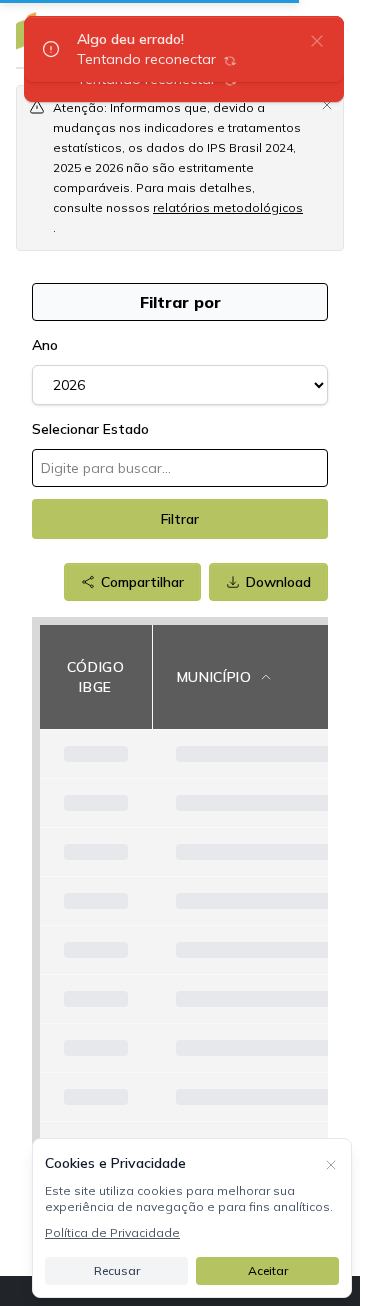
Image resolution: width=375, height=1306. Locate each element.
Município (214, 677)
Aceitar (268, 1270)
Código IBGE (96, 677)
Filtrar (180, 519)
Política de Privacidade (112, 1232)
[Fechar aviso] (327, 104)
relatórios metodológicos (228, 207)
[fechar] (317, 40)
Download (278, 582)
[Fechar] (331, 1163)
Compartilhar (142, 582)
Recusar (117, 1270)
